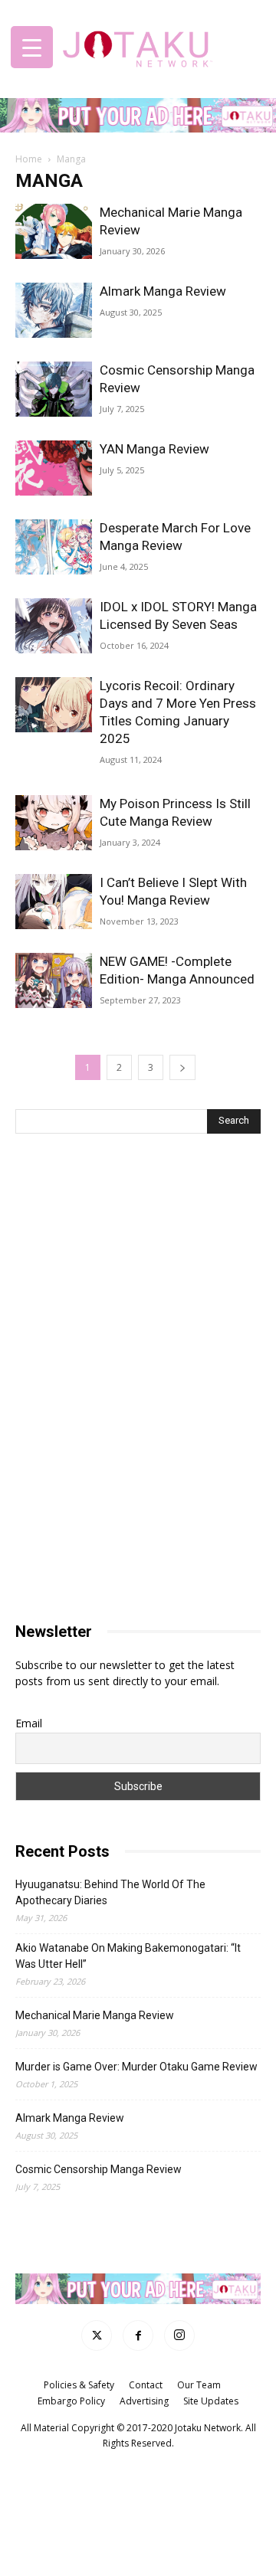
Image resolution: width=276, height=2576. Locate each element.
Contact (146, 2384)
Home (29, 159)
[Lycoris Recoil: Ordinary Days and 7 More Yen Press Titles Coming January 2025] (54, 705)
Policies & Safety (79, 2384)
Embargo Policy (71, 2400)
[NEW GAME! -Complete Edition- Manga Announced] (54, 981)
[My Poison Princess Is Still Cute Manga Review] (54, 823)
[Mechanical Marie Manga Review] (54, 232)
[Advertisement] (138, 1266)
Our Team (199, 2384)
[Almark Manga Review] (54, 311)
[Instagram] (179, 2335)
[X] (97, 2335)
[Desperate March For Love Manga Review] (54, 547)
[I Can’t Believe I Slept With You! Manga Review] (54, 902)
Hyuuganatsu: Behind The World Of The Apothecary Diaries (110, 1892)
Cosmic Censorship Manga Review (99, 2169)
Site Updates (211, 2400)
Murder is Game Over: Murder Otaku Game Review (136, 2067)
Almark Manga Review (163, 291)
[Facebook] (138, 2335)
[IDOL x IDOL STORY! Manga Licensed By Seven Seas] (54, 626)
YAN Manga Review (154, 449)
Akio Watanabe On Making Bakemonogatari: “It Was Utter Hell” (128, 1956)
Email (29, 1723)
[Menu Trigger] (32, 47)
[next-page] (182, 1067)
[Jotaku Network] (138, 46)
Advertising (144, 2400)
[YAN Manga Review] (54, 468)
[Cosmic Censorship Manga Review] (54, 390)
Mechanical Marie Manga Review (95, 2015)
